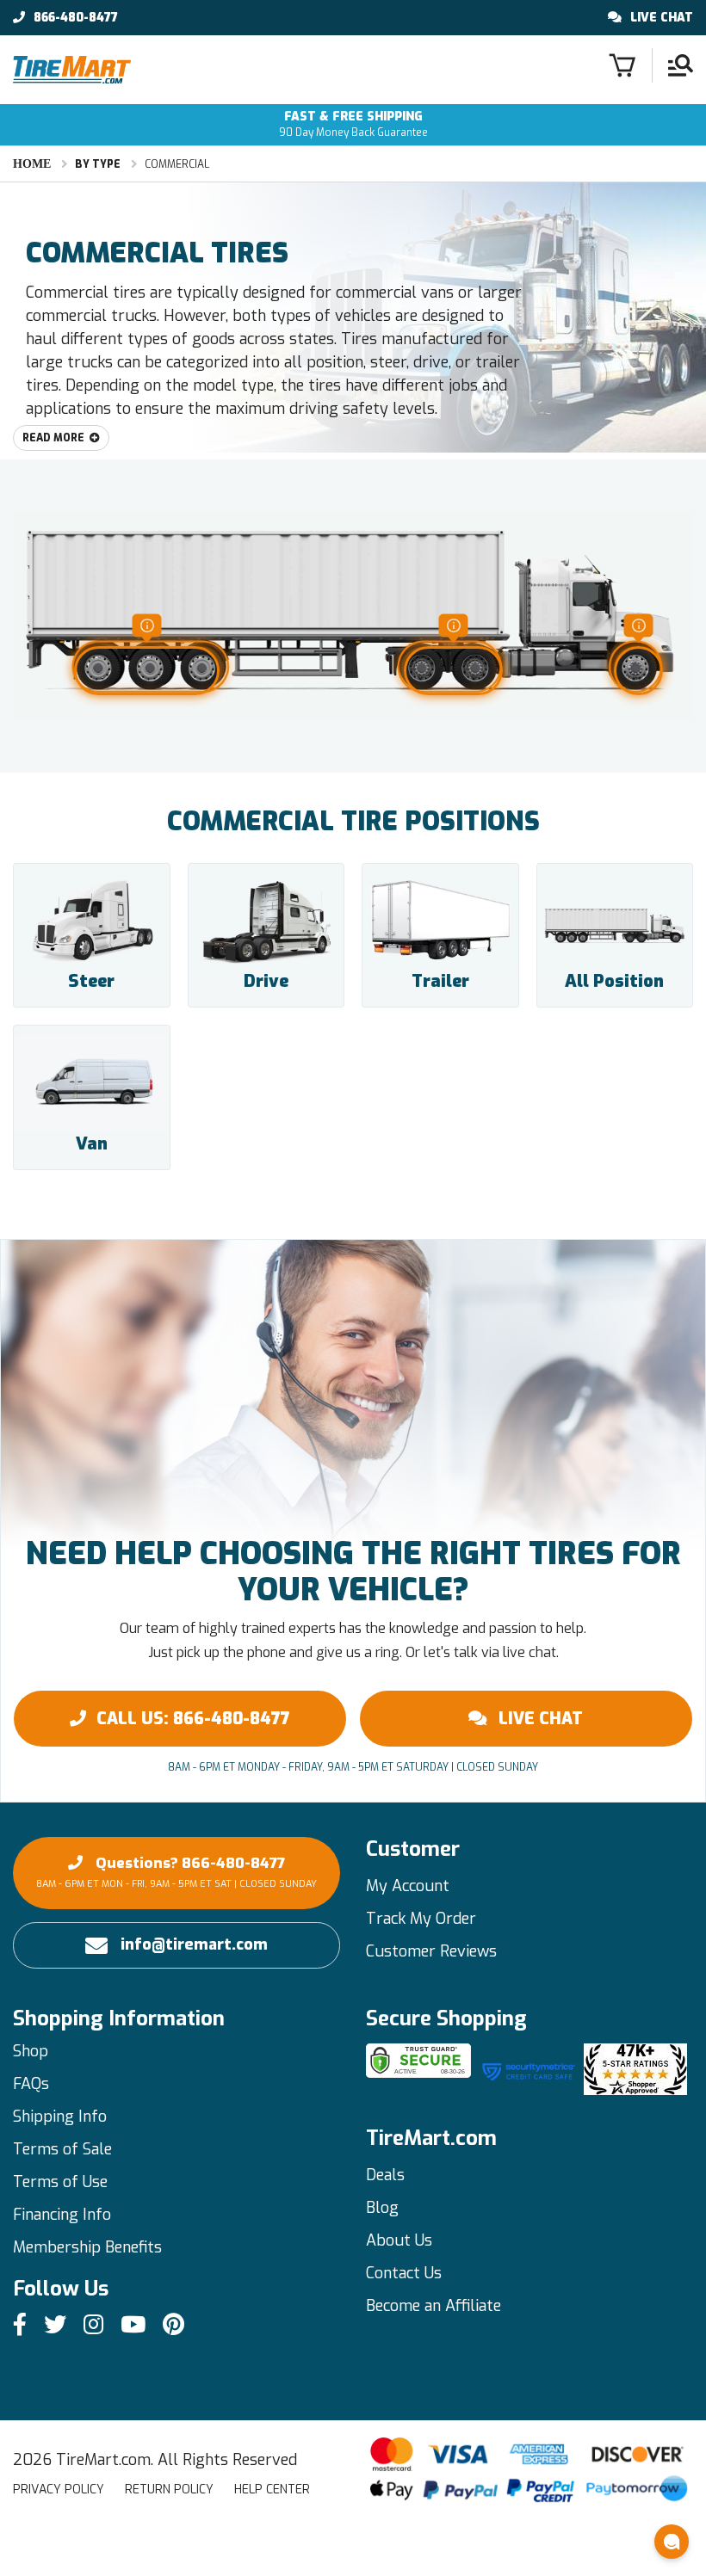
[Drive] (266, 921)
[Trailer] (440, 921)
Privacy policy (59, 2490)
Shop (31, 2051)
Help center (272, 2490)
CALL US (193, 1719)
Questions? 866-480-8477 (176, 1872)
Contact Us (404, 2273)
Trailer (440, 981)
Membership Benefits (87, 2247)
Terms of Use (60, 2182)
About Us (399, 2240)
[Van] (92, 1083)
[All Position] (615, 921)
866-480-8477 (76, 18)
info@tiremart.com (194, 1944)
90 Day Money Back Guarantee (353, 124)
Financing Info (62, 2215)
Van (92, 1144)
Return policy (169, 2490)
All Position (614, 981)
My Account (408, 1886)
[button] (672, 2542)
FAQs (31, 2084)
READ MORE (53, 438)
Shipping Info (60, 2117)
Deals (385, 2175)
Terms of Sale (62, 2149)
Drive (266, 981)
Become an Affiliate (434, 2306)
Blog (382, 2208)
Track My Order (421, 1919)
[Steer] (92, 921)
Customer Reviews (431, 1951)
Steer (91, 981)
